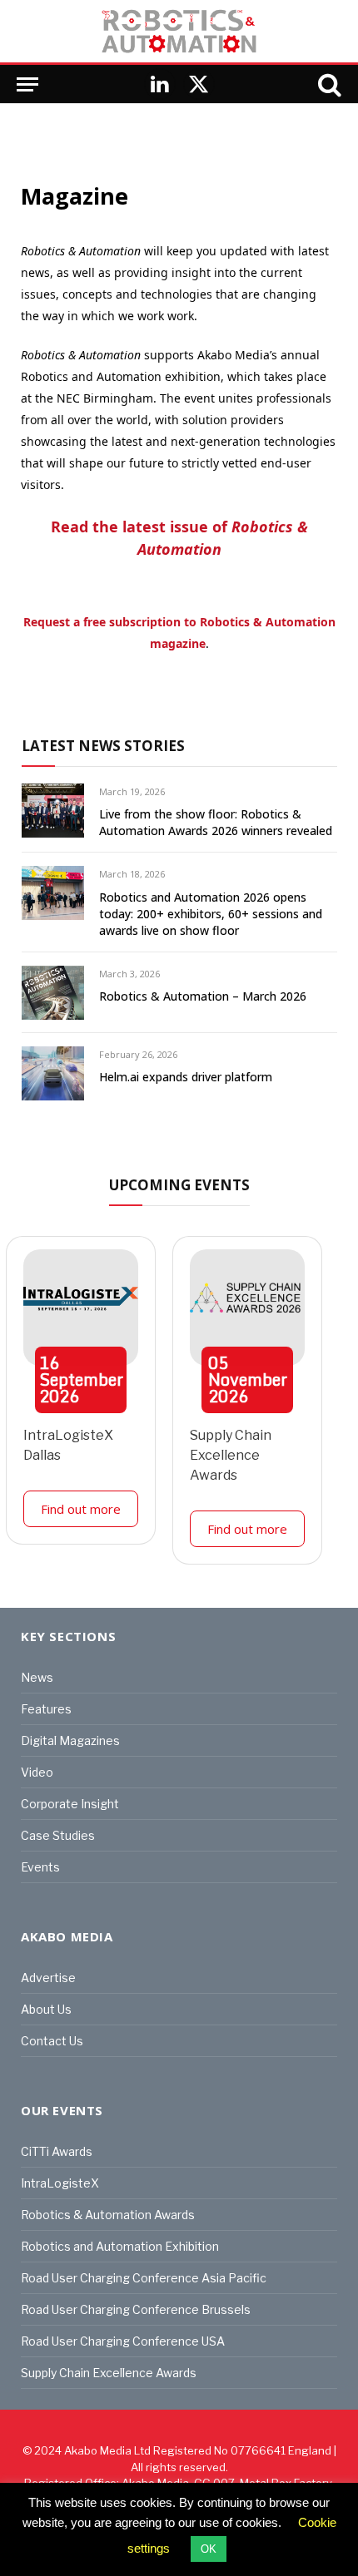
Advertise (48, 1978)
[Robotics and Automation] (179, 31)
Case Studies (58, 1835)
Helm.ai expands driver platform (186, 1077)
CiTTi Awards (57, 2151)
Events (40, 1867)
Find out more (81, 1509)
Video (37, 1772)
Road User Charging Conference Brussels (136, 2309)
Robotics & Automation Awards (108, 2215)
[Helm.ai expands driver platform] (53, 1073)
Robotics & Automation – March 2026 (203, 996)
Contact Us (52, 2041)
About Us (46, 2009)
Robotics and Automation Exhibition (120, 2246)
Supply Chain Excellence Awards (231, 1455)
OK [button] (209, 2549)
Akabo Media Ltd (107, 2450)
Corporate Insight (70, 1804)
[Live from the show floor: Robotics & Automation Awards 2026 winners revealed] (53, 811)
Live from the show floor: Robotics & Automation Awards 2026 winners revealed (216, 822)
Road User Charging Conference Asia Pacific (144, 2278)
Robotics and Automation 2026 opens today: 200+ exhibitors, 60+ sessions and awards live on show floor (211, 914)
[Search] (328, 84)
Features (46, 1709)
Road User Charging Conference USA (123, 2341)
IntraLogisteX (60, 2183)
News (37, 1677)
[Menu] (27, 84)
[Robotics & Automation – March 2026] (53, 993)
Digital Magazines (70, 1740)
